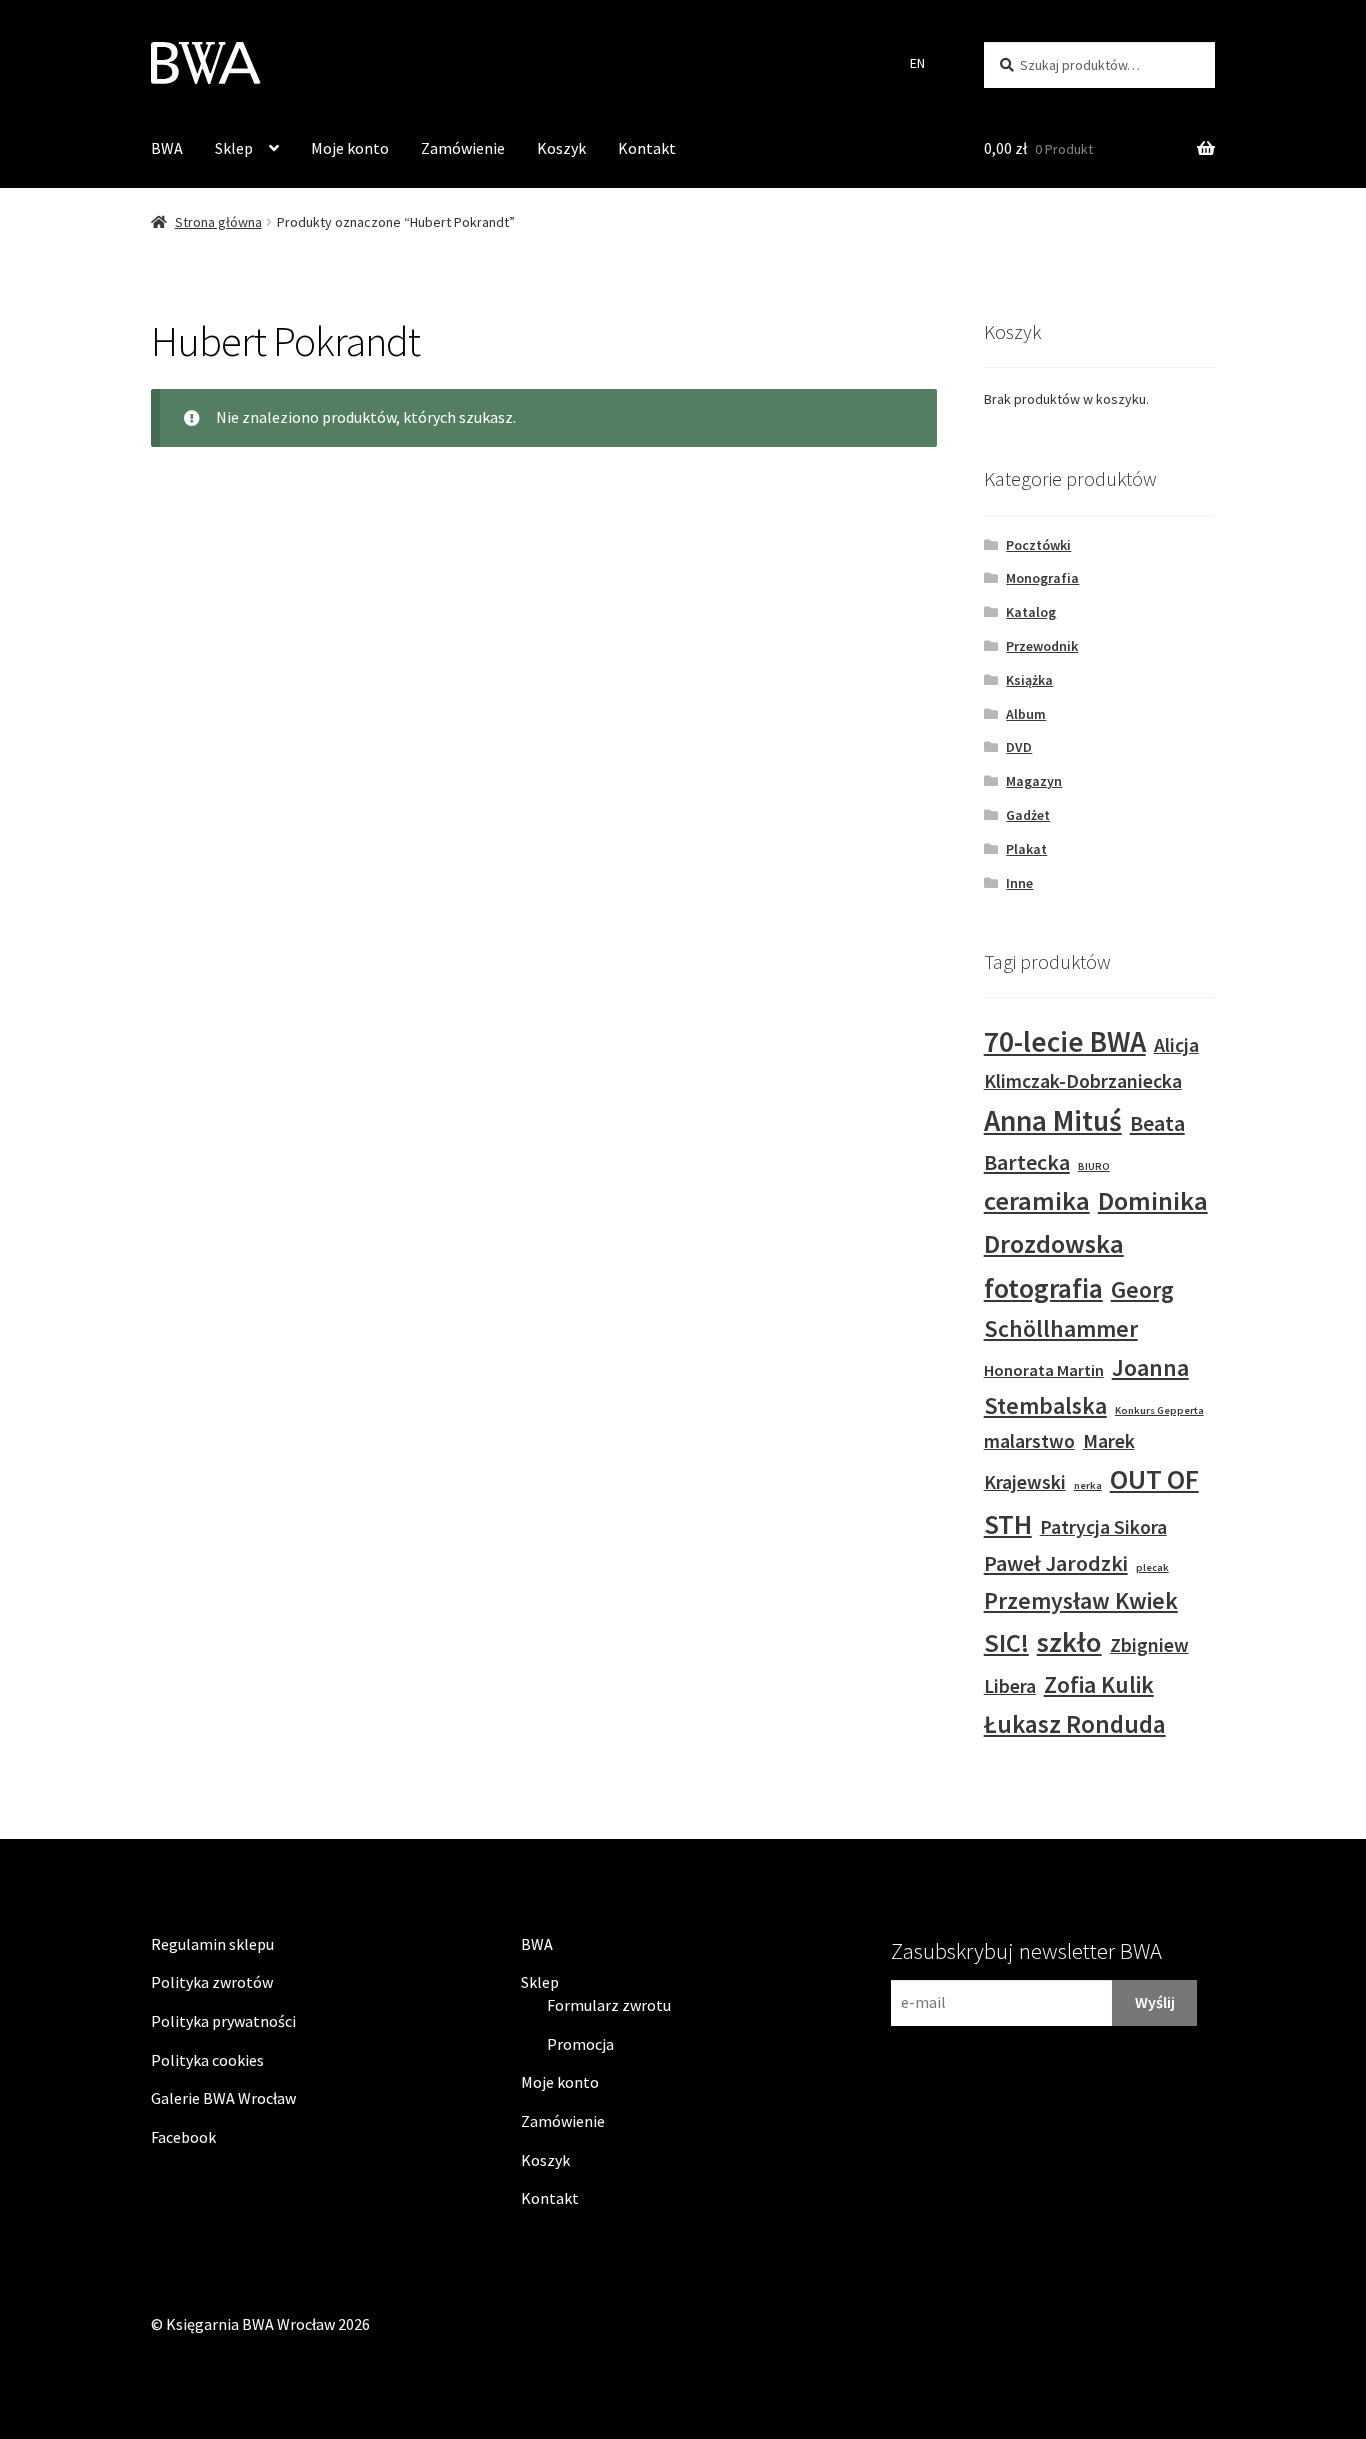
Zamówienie (463, 148)
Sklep (234, 148)
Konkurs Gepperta (1159, 1410)
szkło (1069, 1642)
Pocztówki (1038, 545)
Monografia (1042, 578)
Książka (1029, 680)
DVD (1019, 747)
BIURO (1094, 1166)
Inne (1019, 883)
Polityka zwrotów (212, 1982)
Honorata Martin (1044, 1370)
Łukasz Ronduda (1075, 1724)
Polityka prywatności (223, 2021)
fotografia (1043, 1288)
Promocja (580, 2044)
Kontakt (647, 148)
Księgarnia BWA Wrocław (250, 2324)
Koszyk (561, 148)
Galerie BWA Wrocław (223, 2098)
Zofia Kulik (1099, 1684)
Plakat (1026, 849)
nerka (1088, 1485)
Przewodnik (1042, 646)
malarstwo (1029, 1441)
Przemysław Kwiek (1081, 1600)
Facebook (183, 2137)
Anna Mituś (1053, 1120)
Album (1026, 714)
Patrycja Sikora (1103, 1527)
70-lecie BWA (1065, 1041)
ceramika (1037, 1200)
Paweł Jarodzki (1056, 1563)
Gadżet (1028, 815)
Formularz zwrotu (609, 2005)
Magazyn (1034, 781)
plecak (1152, 1567)
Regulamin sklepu (212, 1944)
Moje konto (350, 148)
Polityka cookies (207, 2060)
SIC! (1006, 1642)
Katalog (1031, 612)
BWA (167, 148)
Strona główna (218, 222)
